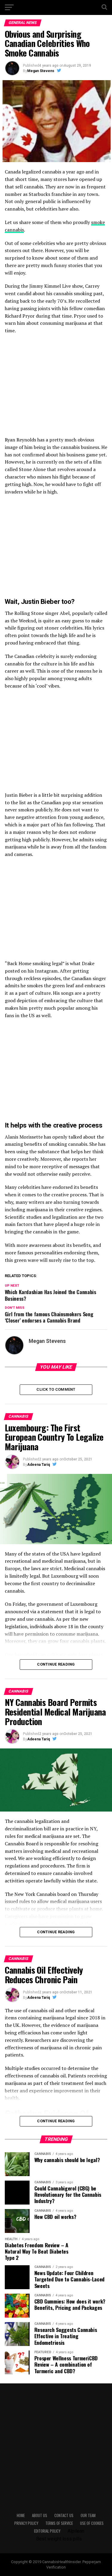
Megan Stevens (41, 71)
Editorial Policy (47, 2531)
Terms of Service (59, 2523)
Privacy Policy (26, 2523)
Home (21, 2515)
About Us (40, 2515)
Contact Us (64, 2515)
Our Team (88, 2515)
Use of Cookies (92, 2523)
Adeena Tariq (39, 1465)
